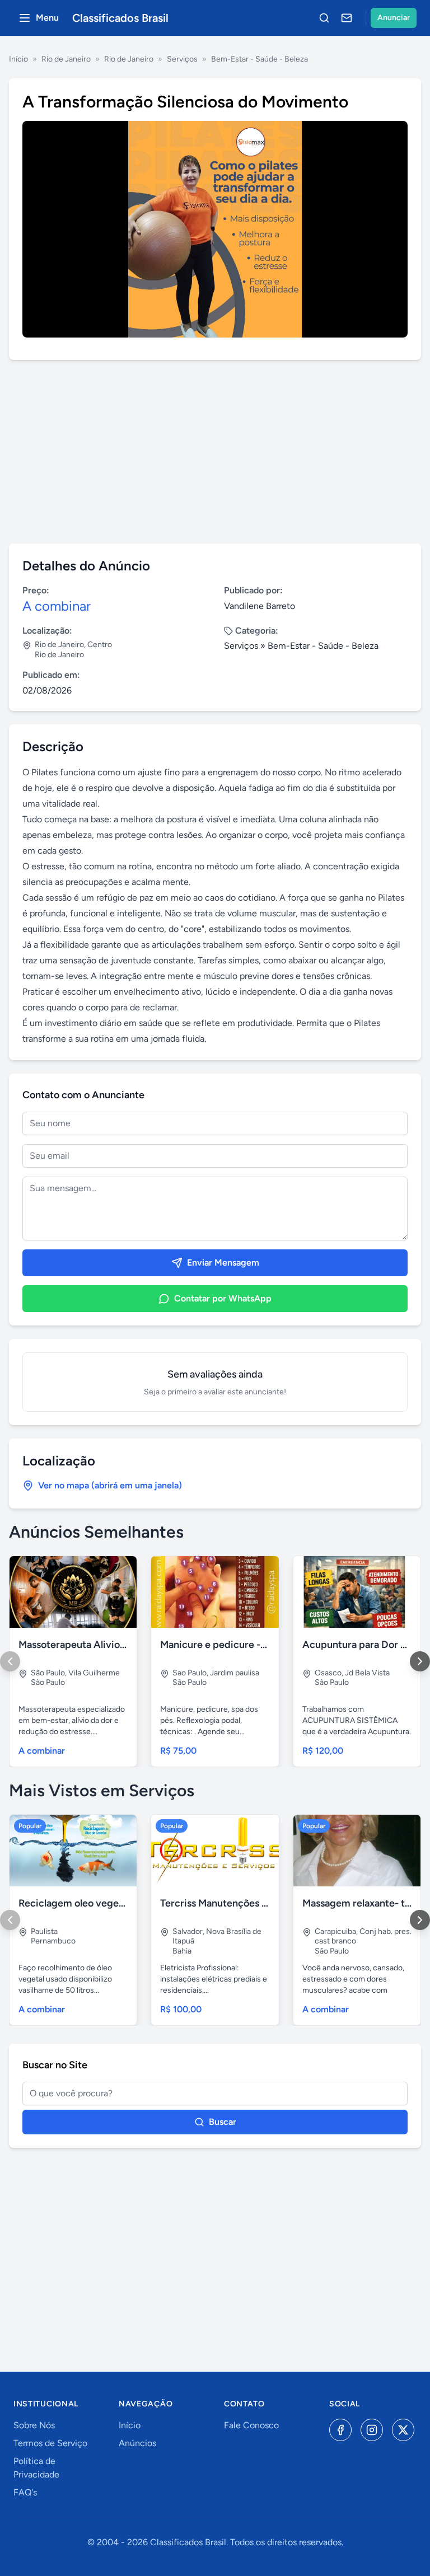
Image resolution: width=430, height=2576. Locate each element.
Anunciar (394, 18)
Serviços (182, 59)
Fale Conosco (251, 2425)
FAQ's (25, 2492)
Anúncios (137, 2443)
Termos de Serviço (50, 2443)
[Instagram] (372, 2430)
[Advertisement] (215, 452)
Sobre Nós (34, 2425)
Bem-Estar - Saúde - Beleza (260, 59)
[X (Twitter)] (403, 2430)
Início (18, 59)
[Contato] (347, 18)
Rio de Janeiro (66, 59)
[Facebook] (340, 2430)
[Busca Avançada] (324, 18)
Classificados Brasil (120, 18)
